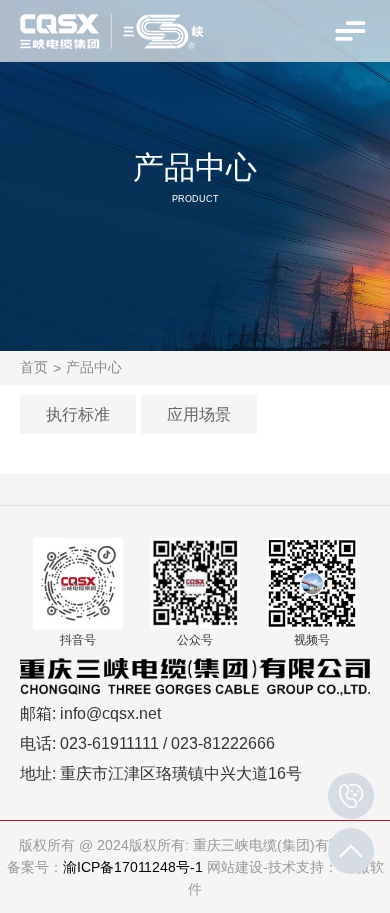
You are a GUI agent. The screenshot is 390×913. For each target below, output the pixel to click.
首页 (34, 367)
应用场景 (199, 414)
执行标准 (78, 414)
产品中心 (94, 367)
